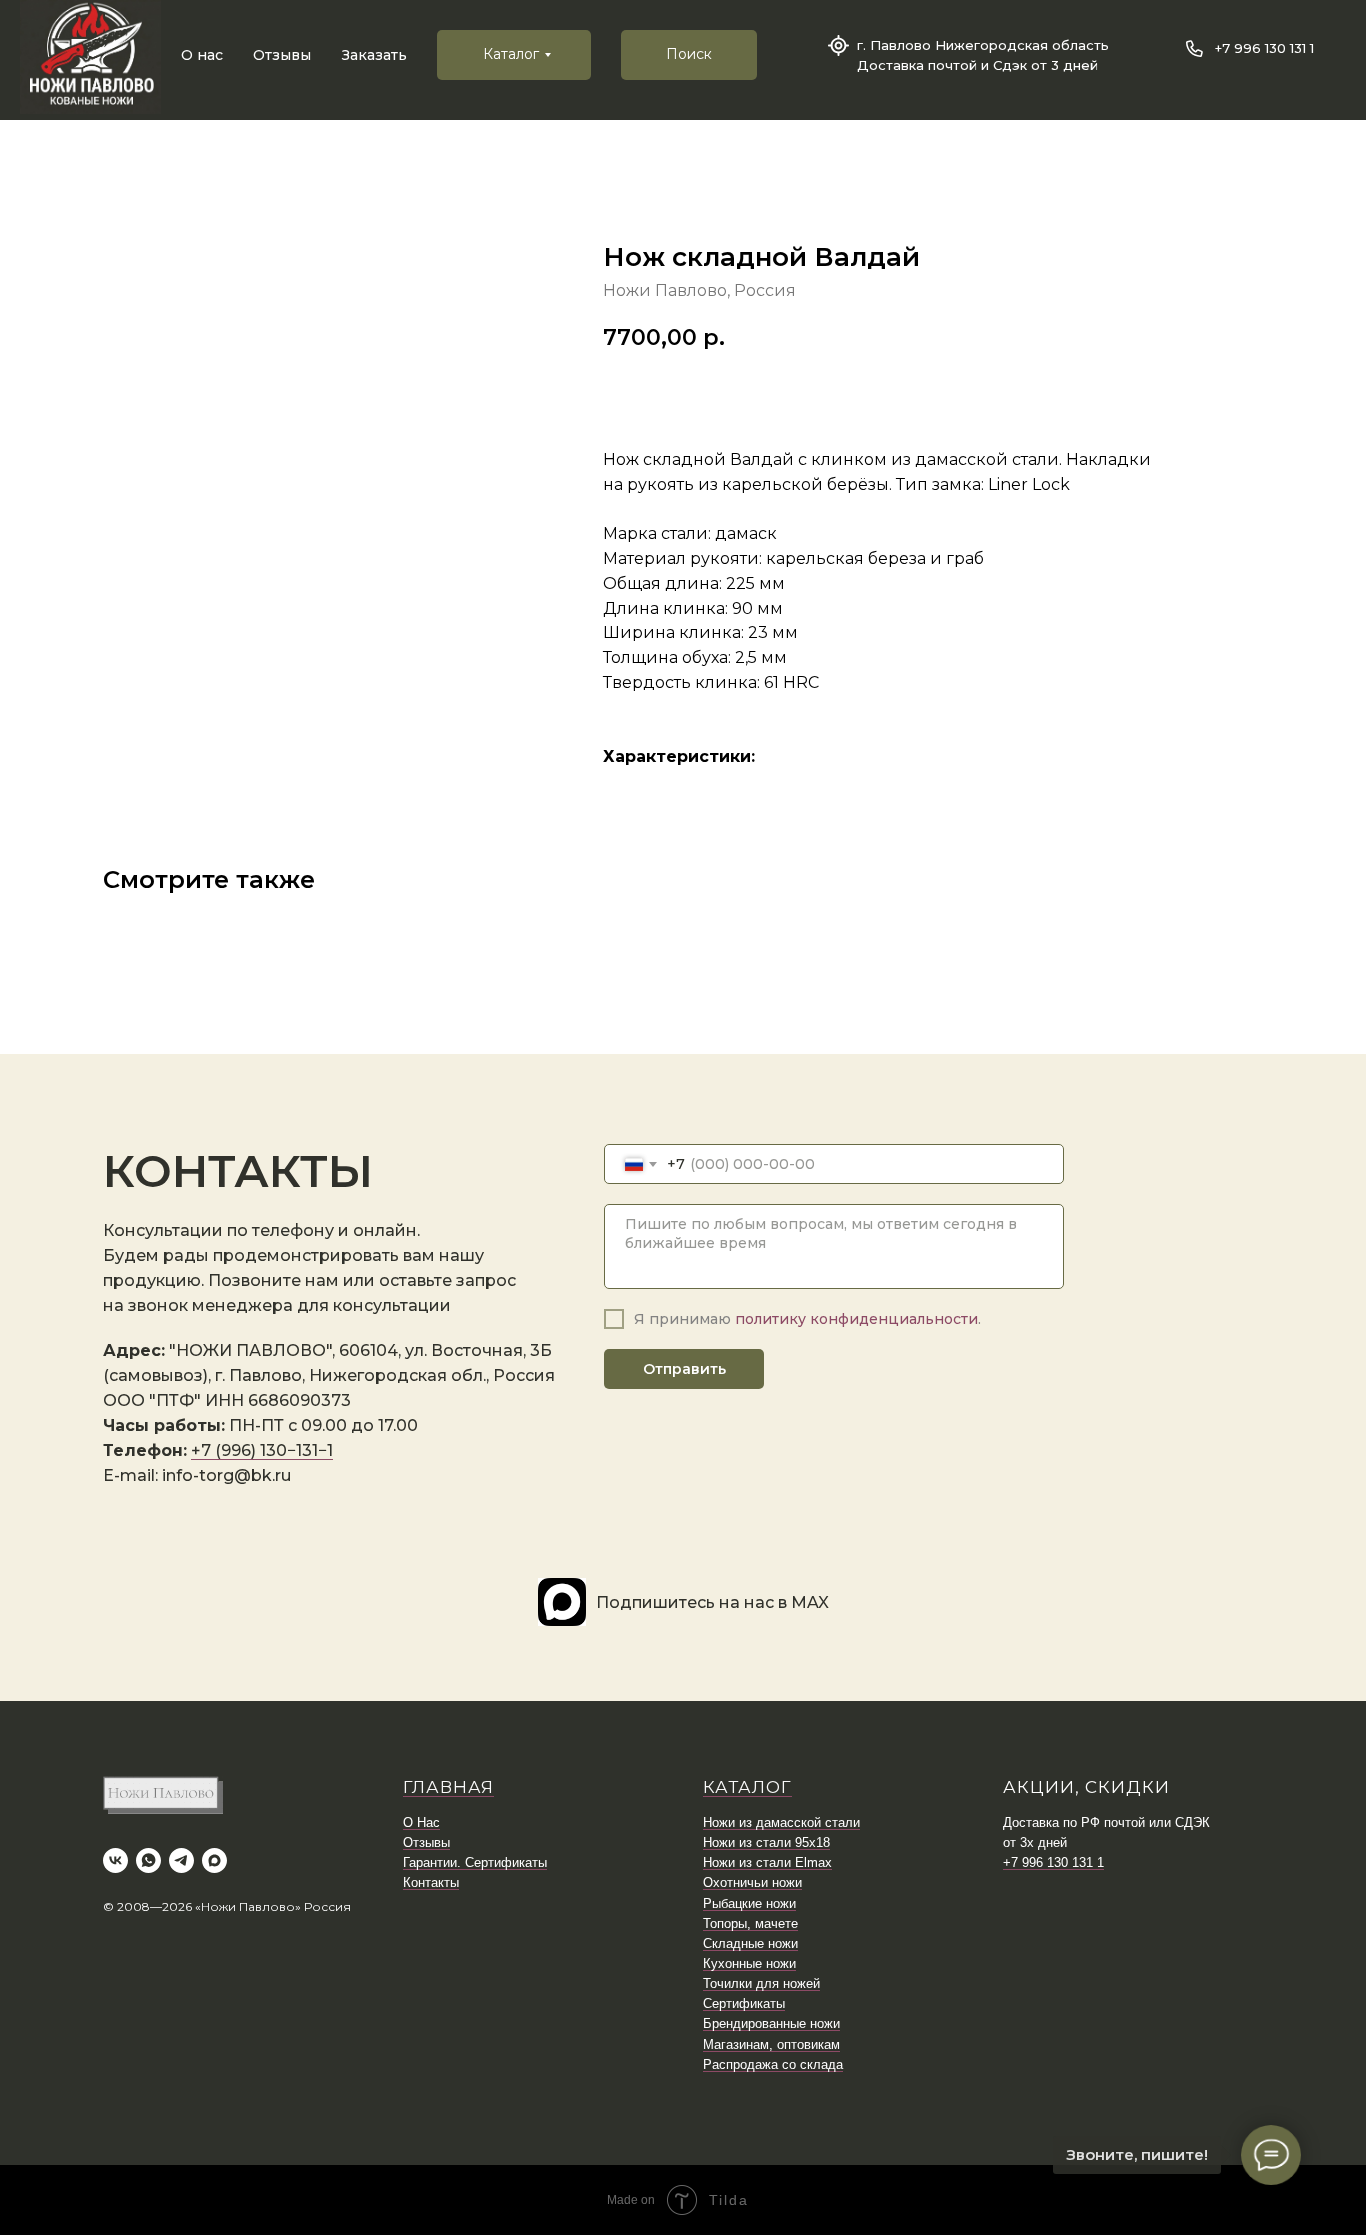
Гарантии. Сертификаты (475, 1862)
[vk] (115, 1860)
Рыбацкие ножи (749, 1903)
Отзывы (282, 55)
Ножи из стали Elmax (767, 1862)
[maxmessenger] (214, 1860)
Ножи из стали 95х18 (766, 1842)
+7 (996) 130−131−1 (262, 1450)
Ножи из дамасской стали (781, 1822)
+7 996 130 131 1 (1264, 48)
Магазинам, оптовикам (771, 2044)
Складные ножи (750, 1943)
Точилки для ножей (761, 1983)
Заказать (374, 55)
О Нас (421, 1822)
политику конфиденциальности (856, 1319)
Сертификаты (744, 2003)
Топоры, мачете (750, 1923)
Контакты (431, 1882)
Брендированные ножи (771, 2023)
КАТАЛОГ (747, 1787)
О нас (202, 55)
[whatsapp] (148, 1860)
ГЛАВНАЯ (448, 1787)
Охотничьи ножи (752, 1882)
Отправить (684, 1369)
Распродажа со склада (773, 2064)
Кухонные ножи (749, 1963)
